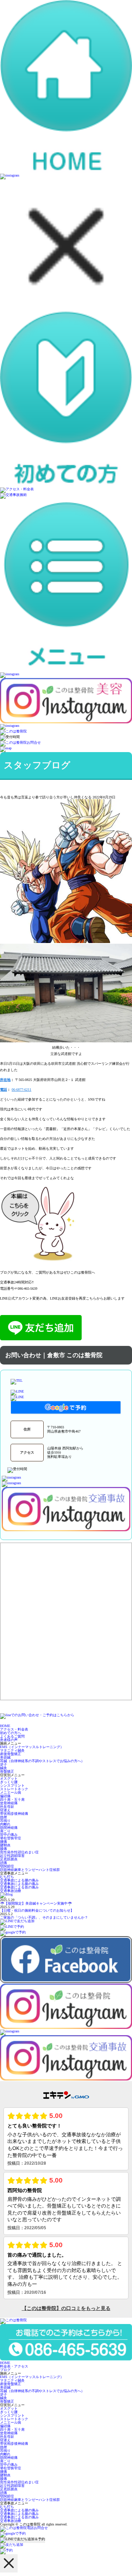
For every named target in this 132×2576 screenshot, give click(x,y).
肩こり (5, 1831)
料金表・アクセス (14, 2366)
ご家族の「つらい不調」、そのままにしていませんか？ (44, 1917)
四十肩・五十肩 (12, 1800)
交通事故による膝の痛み (19, 1884)
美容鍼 (5, 1757)
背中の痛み (9, 1835)
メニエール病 (11, 1792)
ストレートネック (14, 1789)
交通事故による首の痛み (19, 1887)
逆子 (4, 1764)
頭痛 (4, 1863)
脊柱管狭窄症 (11, 1838)
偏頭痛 (5, 1796)
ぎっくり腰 (9, 1782)
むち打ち (7, 1877)
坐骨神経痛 (9, 1803)
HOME (5, 1726)
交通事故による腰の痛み (19, 1880)
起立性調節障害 (12, 1856)
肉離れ (5, 1824)
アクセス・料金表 (14, 1729)
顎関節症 (7, 1866)
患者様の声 (9, 1740)
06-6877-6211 (21, 1090)
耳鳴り (5, 1821)
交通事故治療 (11, 1891)
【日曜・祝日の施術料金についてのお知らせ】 (37, 1910)
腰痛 (4, 1842)
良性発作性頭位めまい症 (19, 1852)
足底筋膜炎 (9, 1859)
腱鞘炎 (5, 1845)
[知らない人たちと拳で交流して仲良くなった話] (53, 1263)
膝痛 (4, 1849)
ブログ (5, 2370)
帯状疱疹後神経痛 (14, 1814)
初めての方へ (11, 1733)
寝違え (5, 1810)
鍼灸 (4, 1768)
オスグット (9, 1778)
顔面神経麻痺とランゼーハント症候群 (30, 1870)
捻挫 (4, 1817)
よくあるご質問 (12, 1736)
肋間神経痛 (9, 1828)
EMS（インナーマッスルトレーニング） (32, 1747)
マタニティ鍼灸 (12, 1750)
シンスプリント (12, 1785)
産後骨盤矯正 (11, 1754)
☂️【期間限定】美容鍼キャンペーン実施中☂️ (36, 1903)
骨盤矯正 (7, 1771)
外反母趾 (7, 1807)
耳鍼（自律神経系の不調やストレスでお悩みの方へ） (42, 1761)
